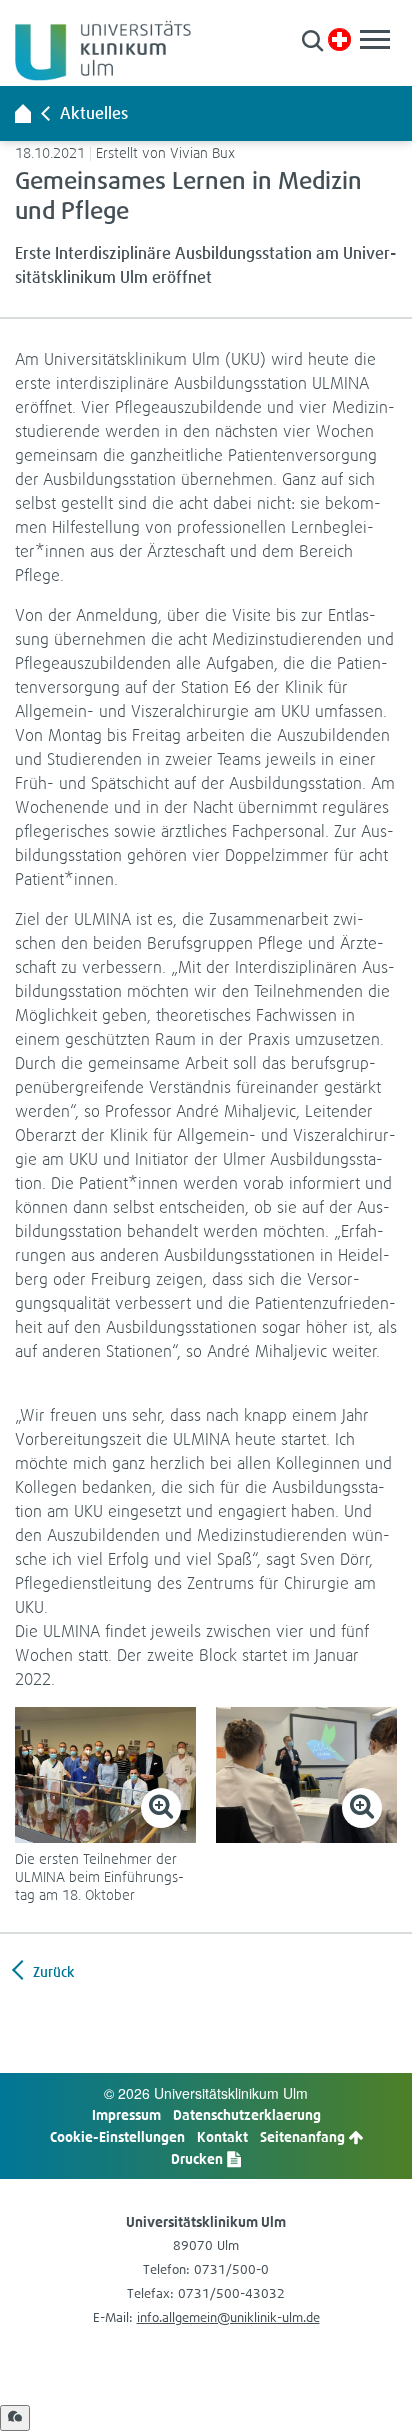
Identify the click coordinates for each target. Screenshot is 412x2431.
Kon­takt (222, 2136)
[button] (312, 40)
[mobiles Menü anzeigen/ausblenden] (375, 39)
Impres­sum (126, 2114)
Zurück (52, 1971)
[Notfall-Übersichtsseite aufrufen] (339, 39)
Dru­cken (198, 2158)
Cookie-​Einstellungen (117, 2136)
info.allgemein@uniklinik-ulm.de (228, 2317)
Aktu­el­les (94, 113)
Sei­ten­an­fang (304, 2136)
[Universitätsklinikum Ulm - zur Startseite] (23, 113)
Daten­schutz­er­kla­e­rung (247, 2114)
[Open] (15, 2418)
